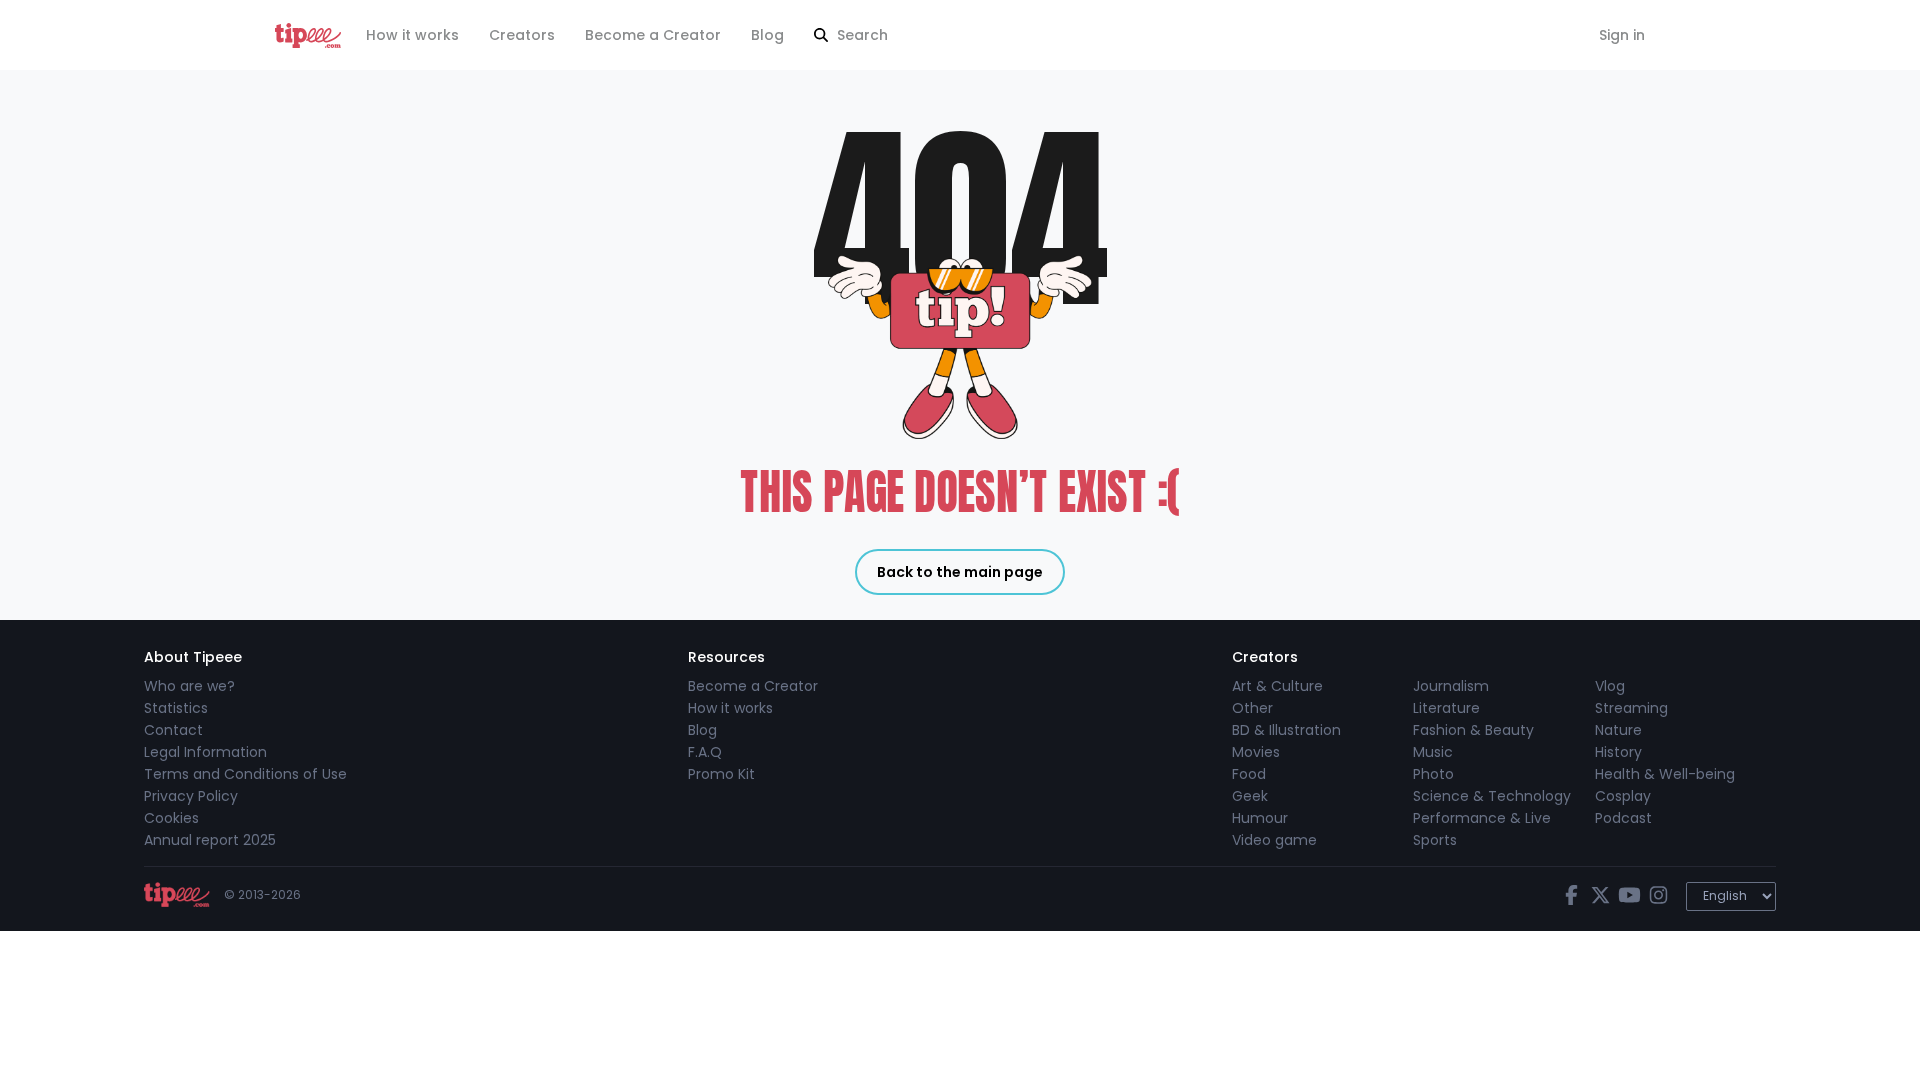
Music (1433, 752)
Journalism (1451, 686)
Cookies (171, 818)
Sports (1435, 840)
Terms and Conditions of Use (245, 774)
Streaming (1631, 708)
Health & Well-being (1665, 774)
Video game (1274, 840)
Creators (522, 35)
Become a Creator (653, 35)
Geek (1250, 796)
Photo (1433, 774)
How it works (412, 35)
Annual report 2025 (210, 840)
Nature (1618, 730)
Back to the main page (960, 572)
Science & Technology (1492, 796)
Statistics (176, 708)
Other (1252, 708)
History (1618, 752)
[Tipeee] (308, 35)
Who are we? (189, 686)
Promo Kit (721, 774)
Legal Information (205, 752)
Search (860, 35)
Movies (1256, 752)
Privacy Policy (191, 796)
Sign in (1622, 35)
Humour (1260, 818)
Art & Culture (1277, 686)
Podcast (1623, 818)
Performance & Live (1482, 818)
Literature (1446, 708)
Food (1249, 774)
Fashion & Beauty (1473, 730)
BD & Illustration (1286, 730)
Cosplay (1623, 796)
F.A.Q (705, 752)
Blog (767, 35)
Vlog (1610, 686)
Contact (173, 730)
